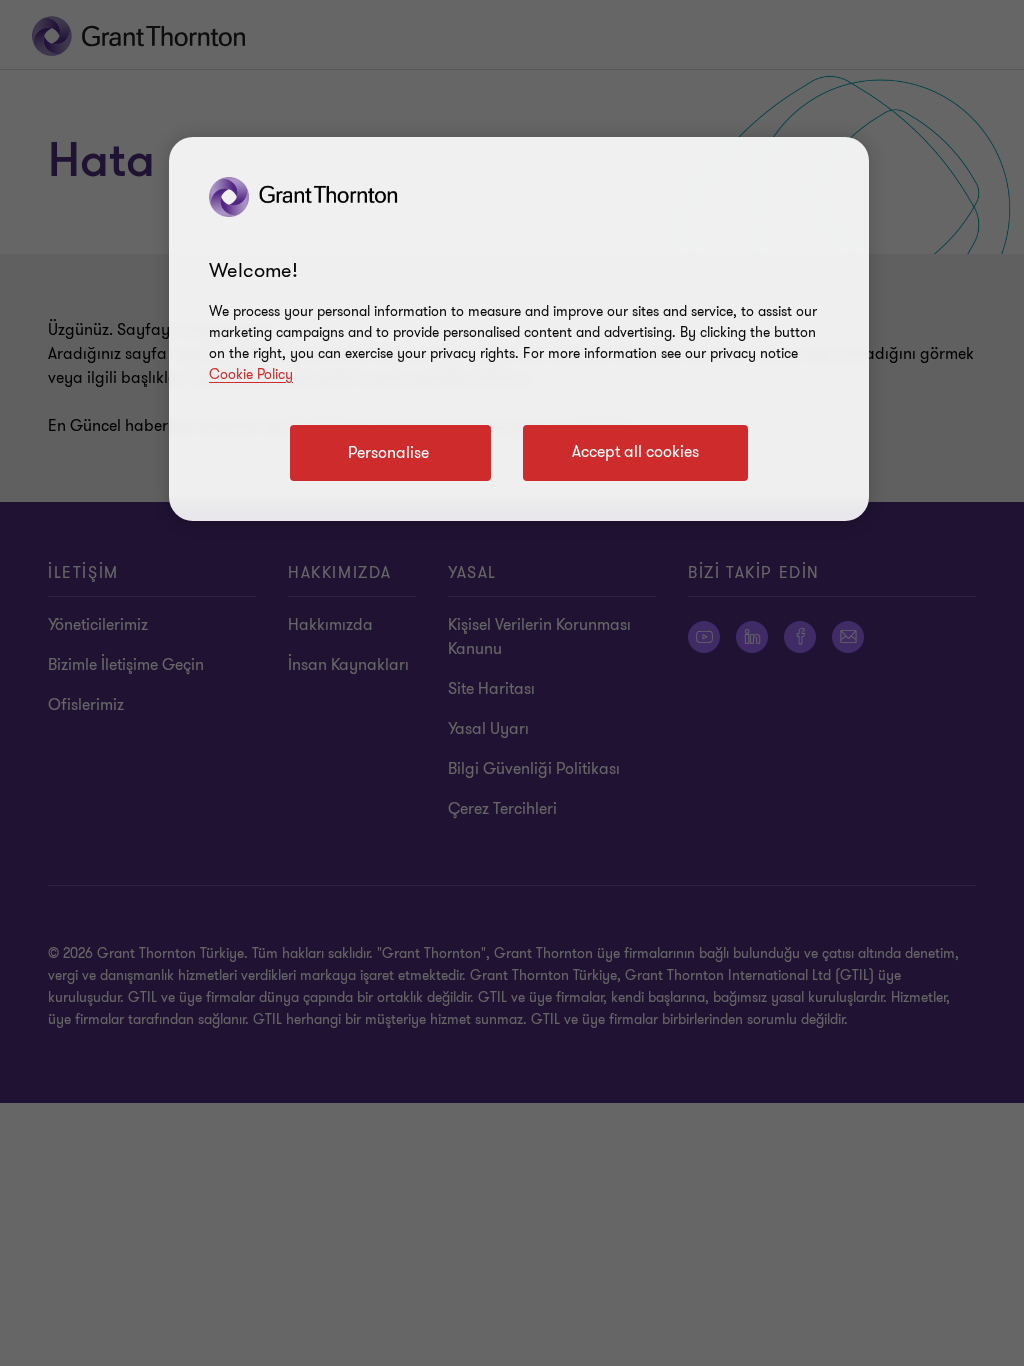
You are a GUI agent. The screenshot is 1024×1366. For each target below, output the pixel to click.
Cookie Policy (251, 374)
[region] (519, 329)
